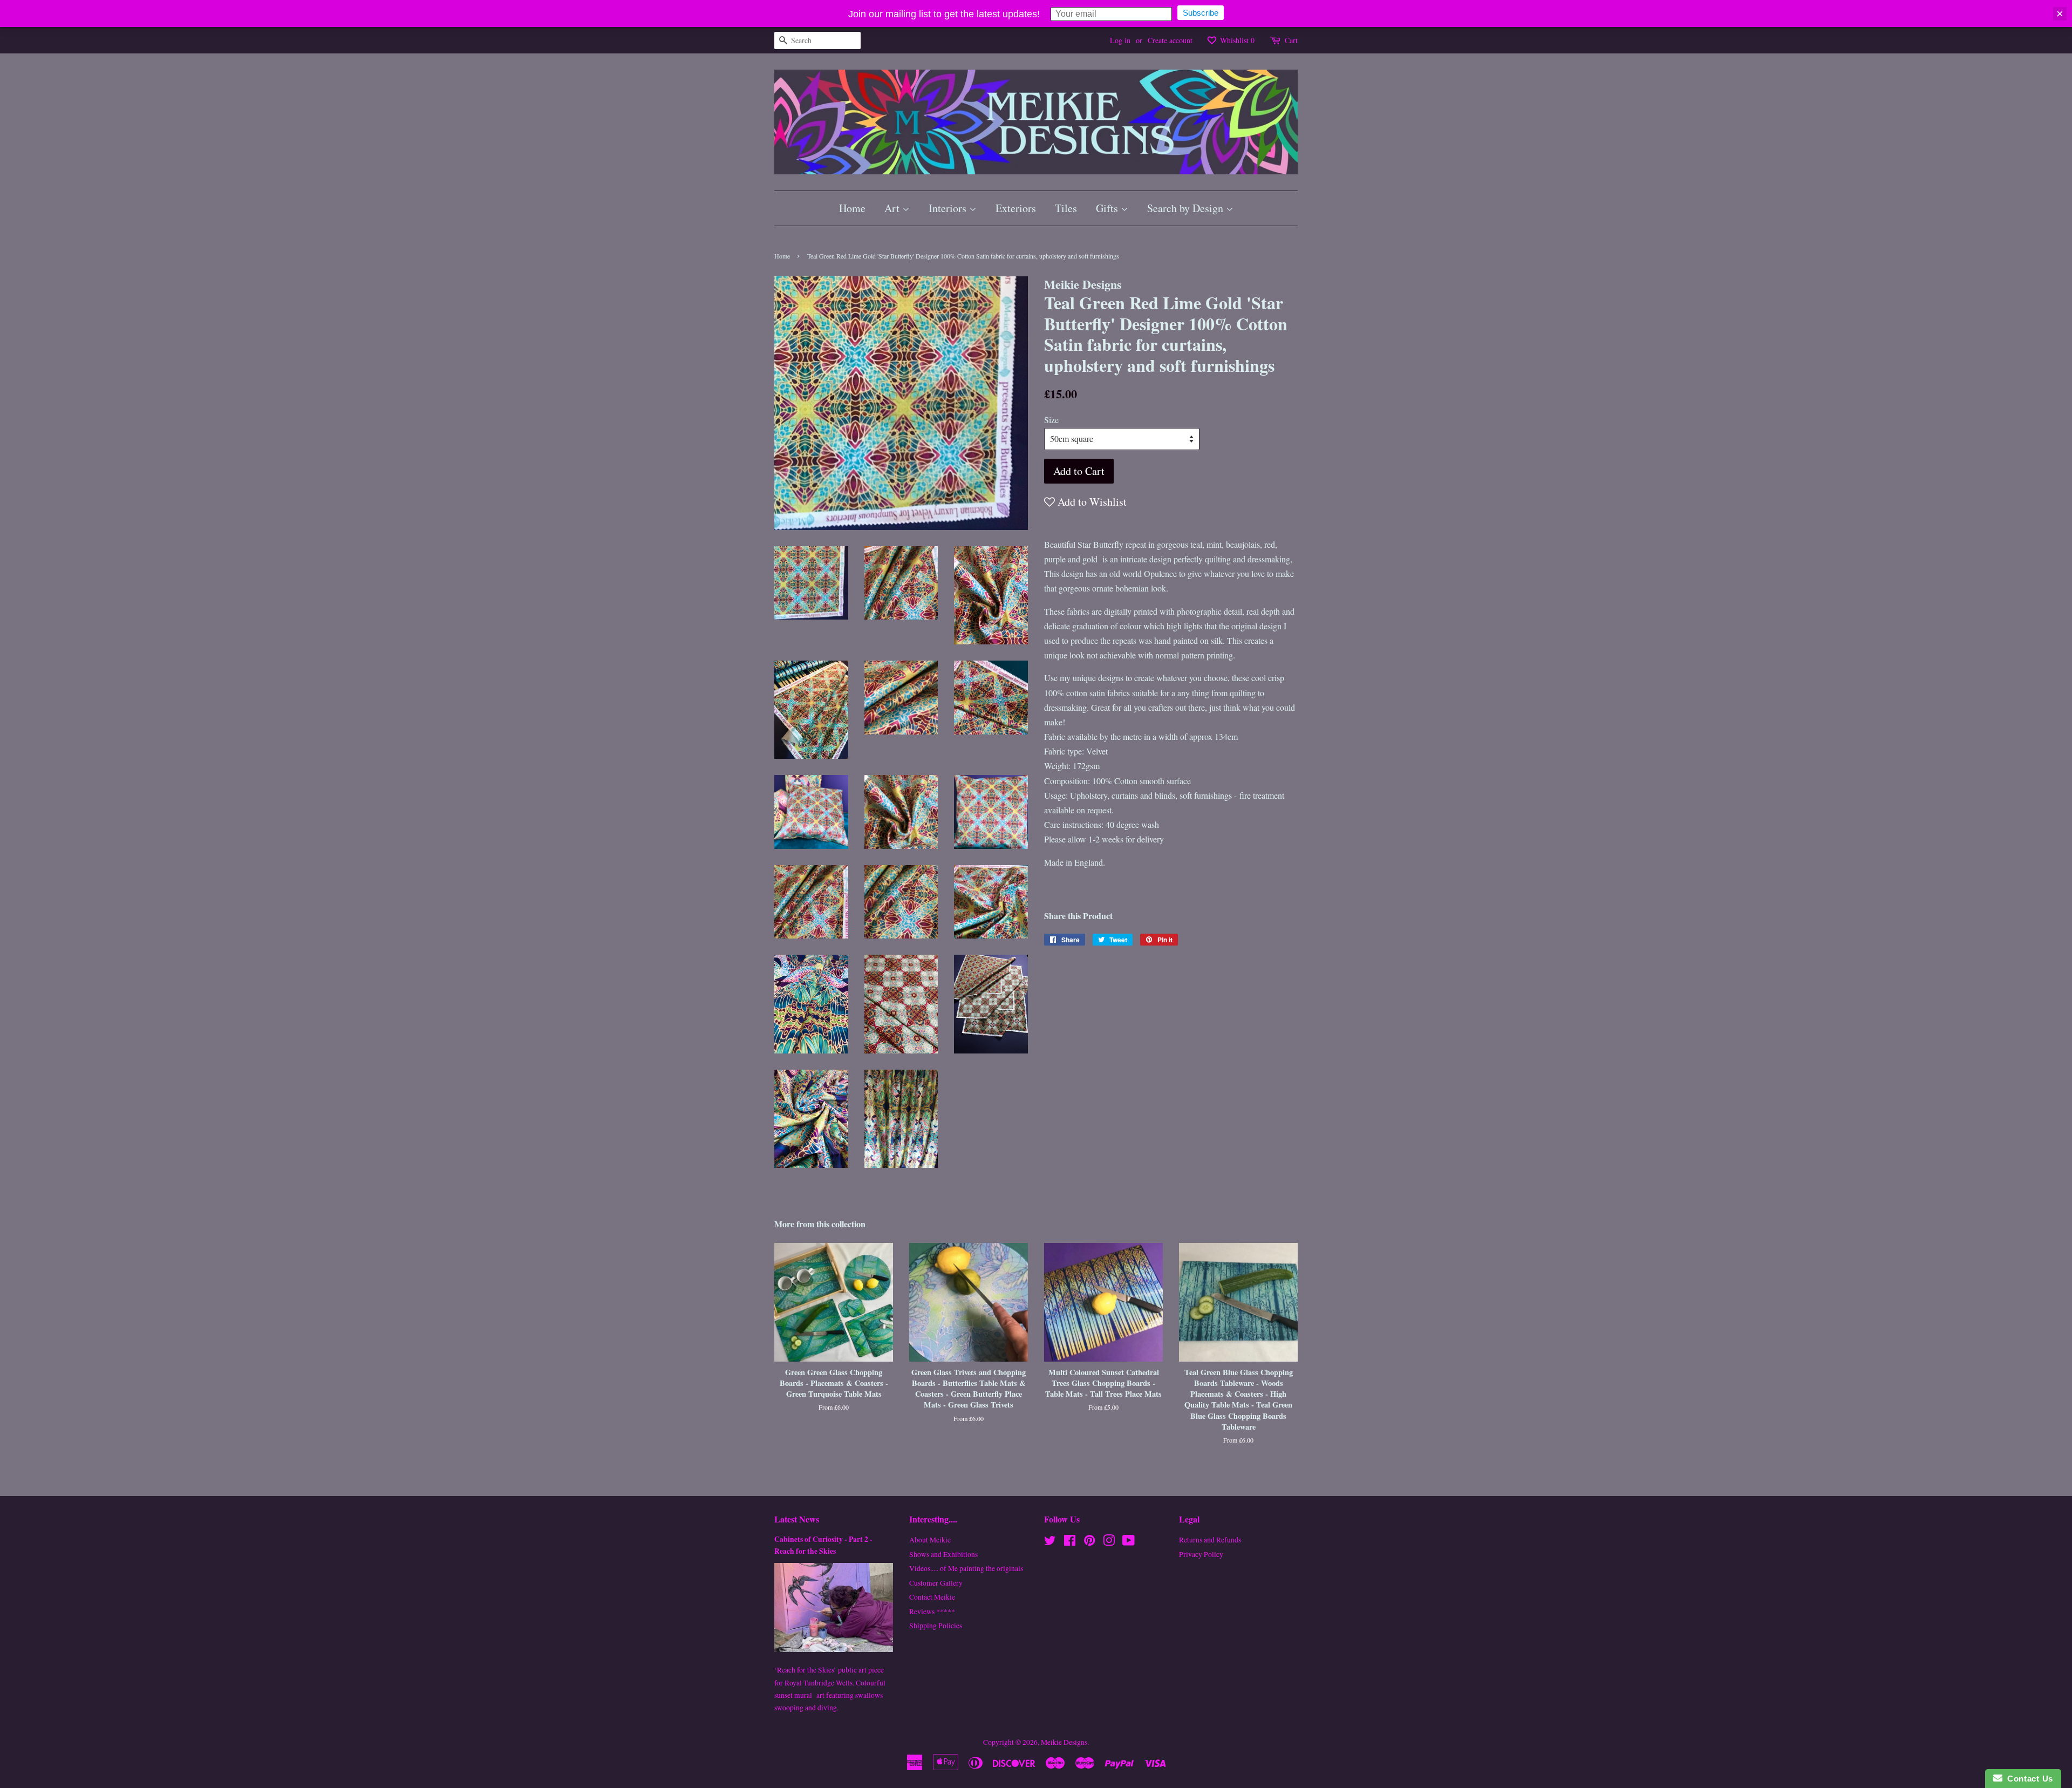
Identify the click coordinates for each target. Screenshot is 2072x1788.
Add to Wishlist (1091, 502)
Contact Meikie (932, 1597)
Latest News (797, 1519)
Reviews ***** (932, 1612)
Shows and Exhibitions (943, 1554)
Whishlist (1236, 40)
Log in (1120, 40)
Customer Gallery (936, 1583)
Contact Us (2028, 1779)
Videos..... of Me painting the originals (966, 1568)
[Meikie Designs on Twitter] (1050, 1542)
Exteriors (1016, 208)
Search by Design (1187, 208)
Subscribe (1201, 13)
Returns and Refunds (1210, 1540)
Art (893, 208)
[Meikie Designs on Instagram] (1109, 1542)
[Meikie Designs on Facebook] (1070, 1542)
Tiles (1066, 208)
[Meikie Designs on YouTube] (1129, 1542)
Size (1051, 420)
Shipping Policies (936, 1626)
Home (852, 208)
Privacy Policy (1201, 1554)
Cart (1291, 40)
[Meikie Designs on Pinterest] (1089, 1542)
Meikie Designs (1064, 1742)
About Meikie (930, 1540)
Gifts (1108, 208)
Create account (1170, 40)
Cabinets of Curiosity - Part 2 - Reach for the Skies (823, 1545)
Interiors (949, 208)
